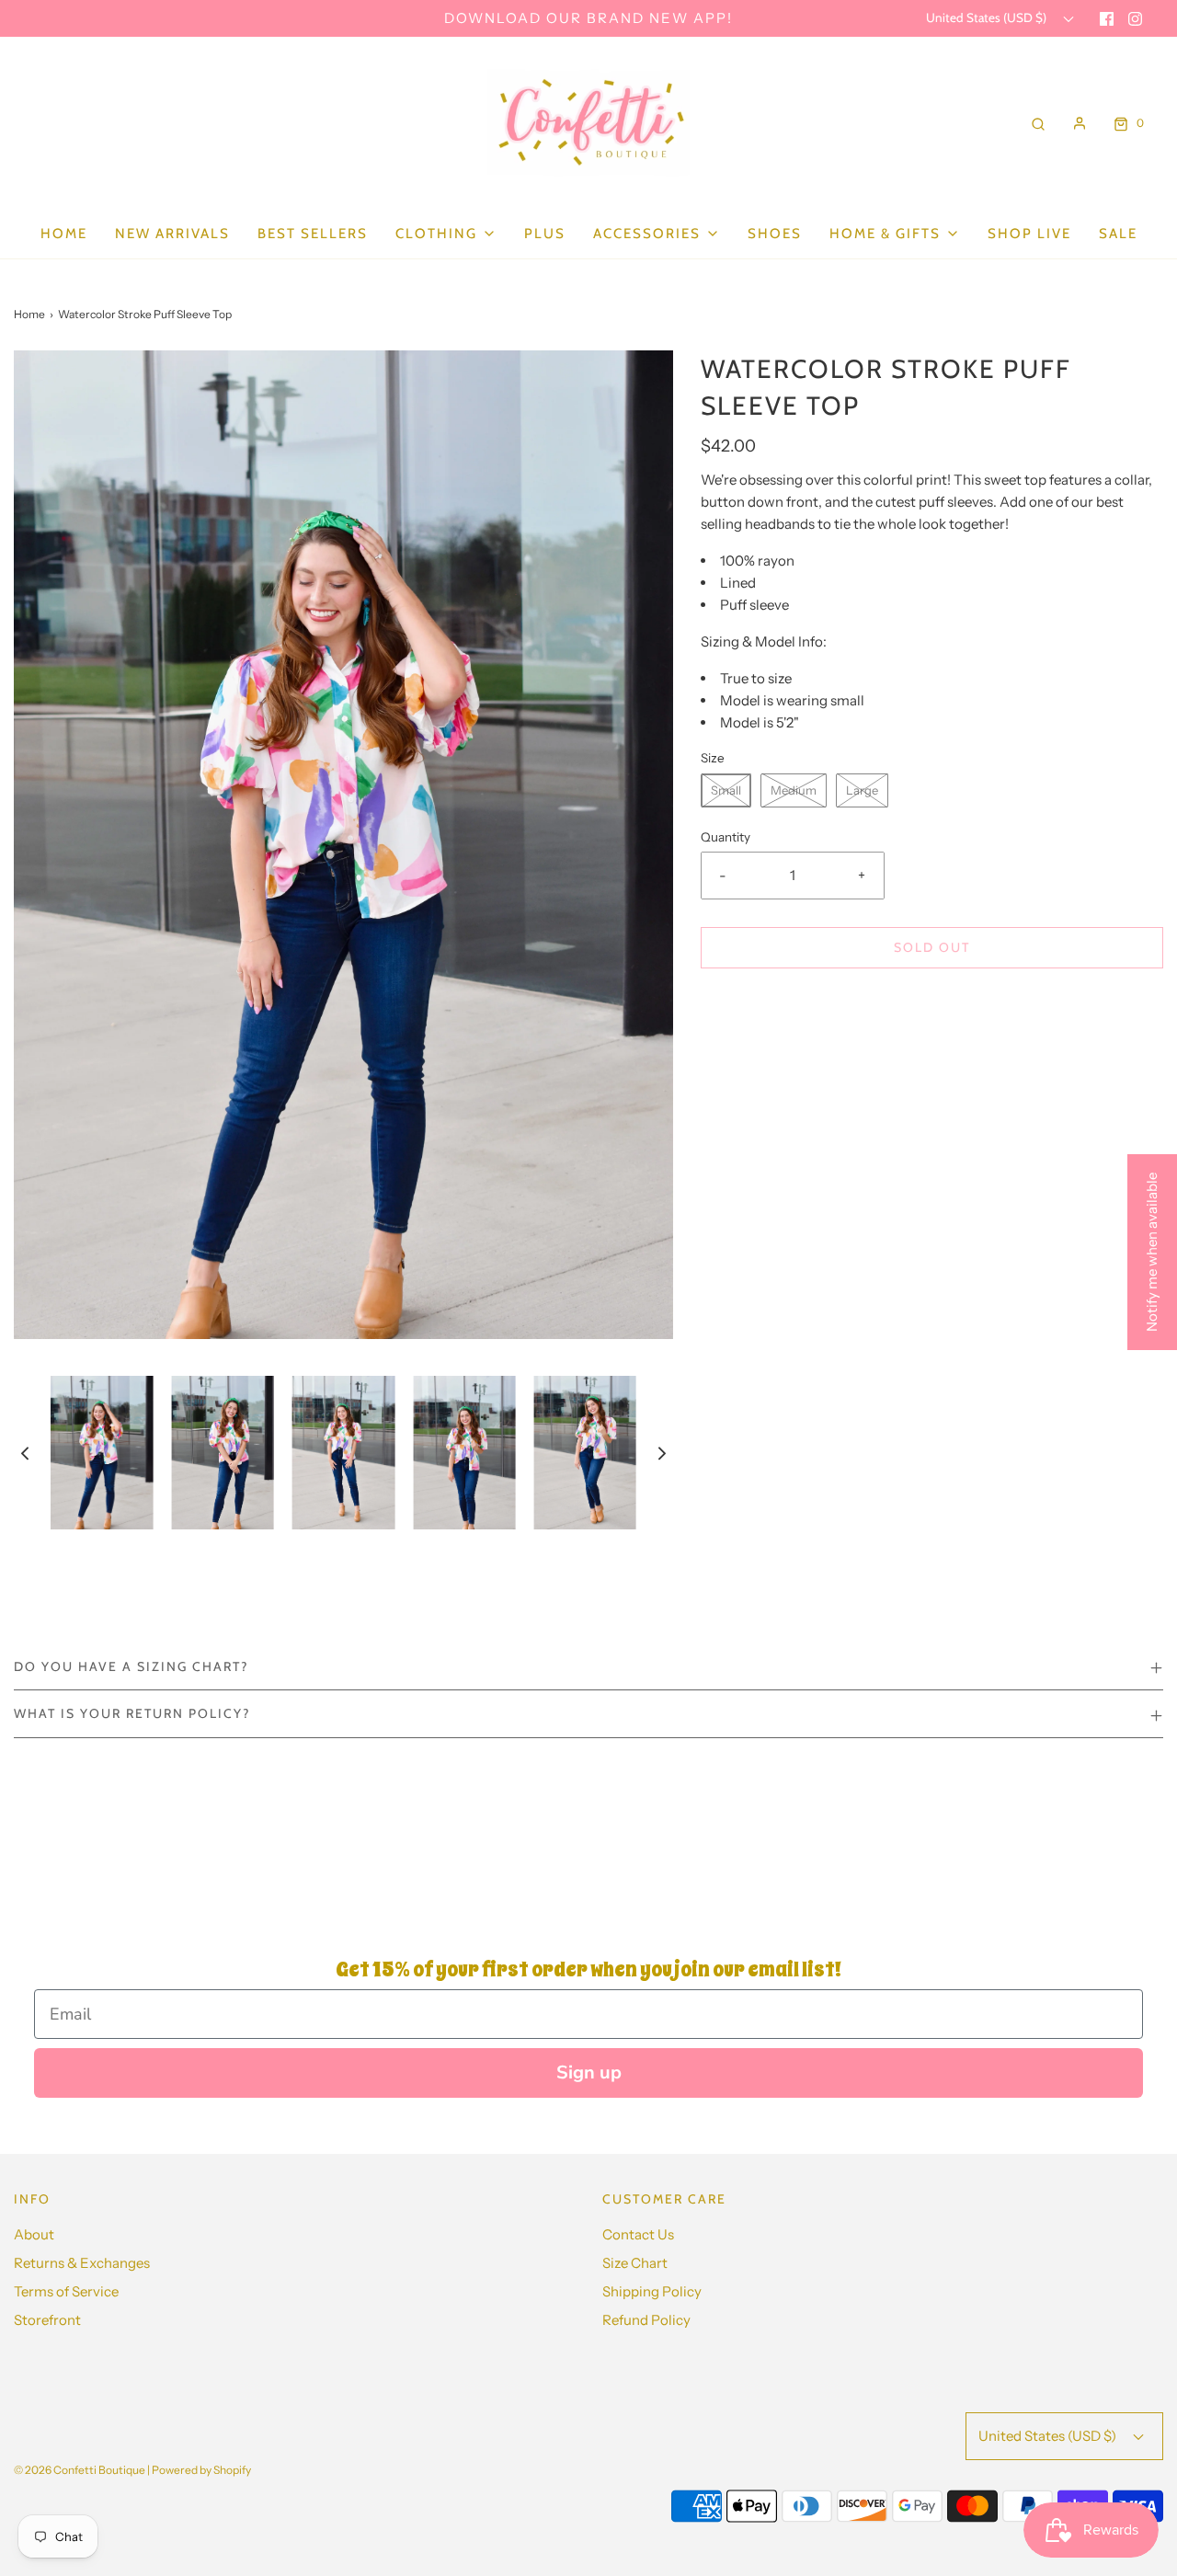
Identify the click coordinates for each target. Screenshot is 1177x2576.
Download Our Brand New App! (588, 18)
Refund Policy (646, 2320)
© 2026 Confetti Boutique (80, 2470)
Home (64, 234)
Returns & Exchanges (82, 2263)
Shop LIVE (1029, 234)
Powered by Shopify (201, 2470)
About (34, 2234)
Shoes (775, 234)
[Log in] (1080, 123)
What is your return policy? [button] (132, 1713)
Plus (545, 234)
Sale (1118, 234)
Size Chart (635, 2263)
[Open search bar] (1038, 123)
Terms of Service (66, 2291)
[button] (25, 1453)
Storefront (47, 2320)
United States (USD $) (988, 17)
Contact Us (638, 2234)
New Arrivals (172, 234)
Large (862, 790)
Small (726, 790)
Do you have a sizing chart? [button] (131, 1666)
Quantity (726, 837)
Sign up (589, 2072)
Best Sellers (313, 234)
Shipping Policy (652, 2291)
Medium (794, 790)
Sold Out (932, 947)
